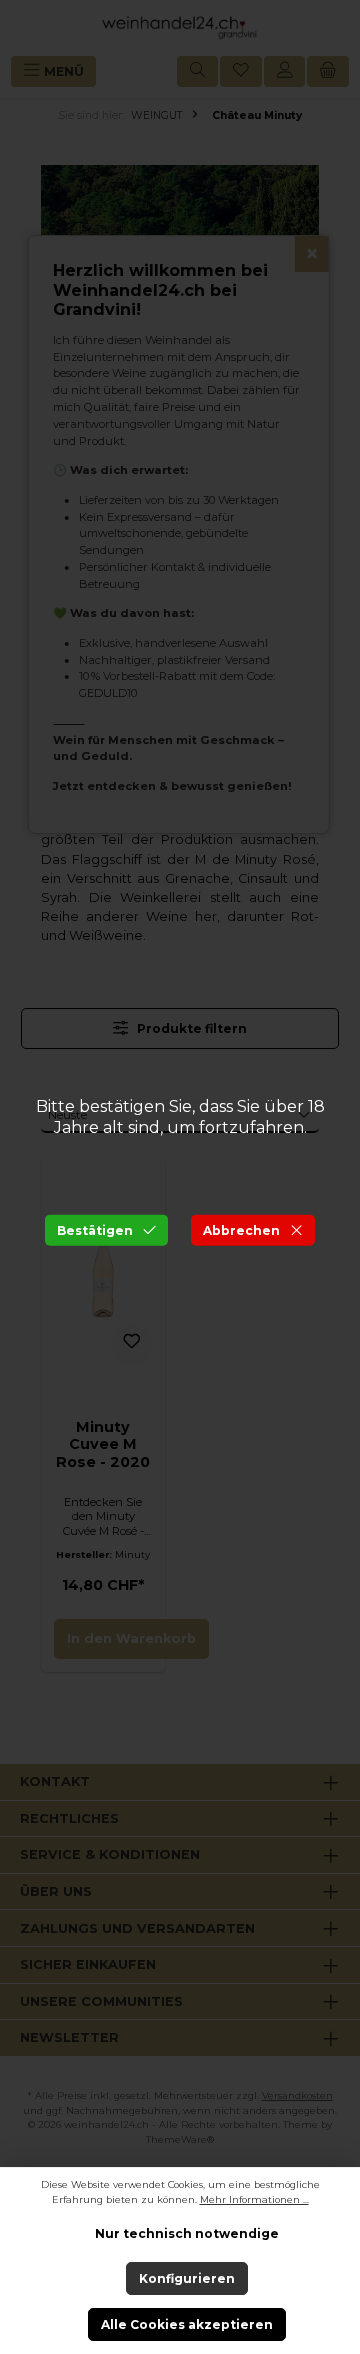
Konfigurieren (187, 2278)
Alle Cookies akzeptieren (187, 2324)
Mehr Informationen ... (254, 2199)
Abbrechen (241, 1229)
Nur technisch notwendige (187, 2233)
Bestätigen (95, 1229)
